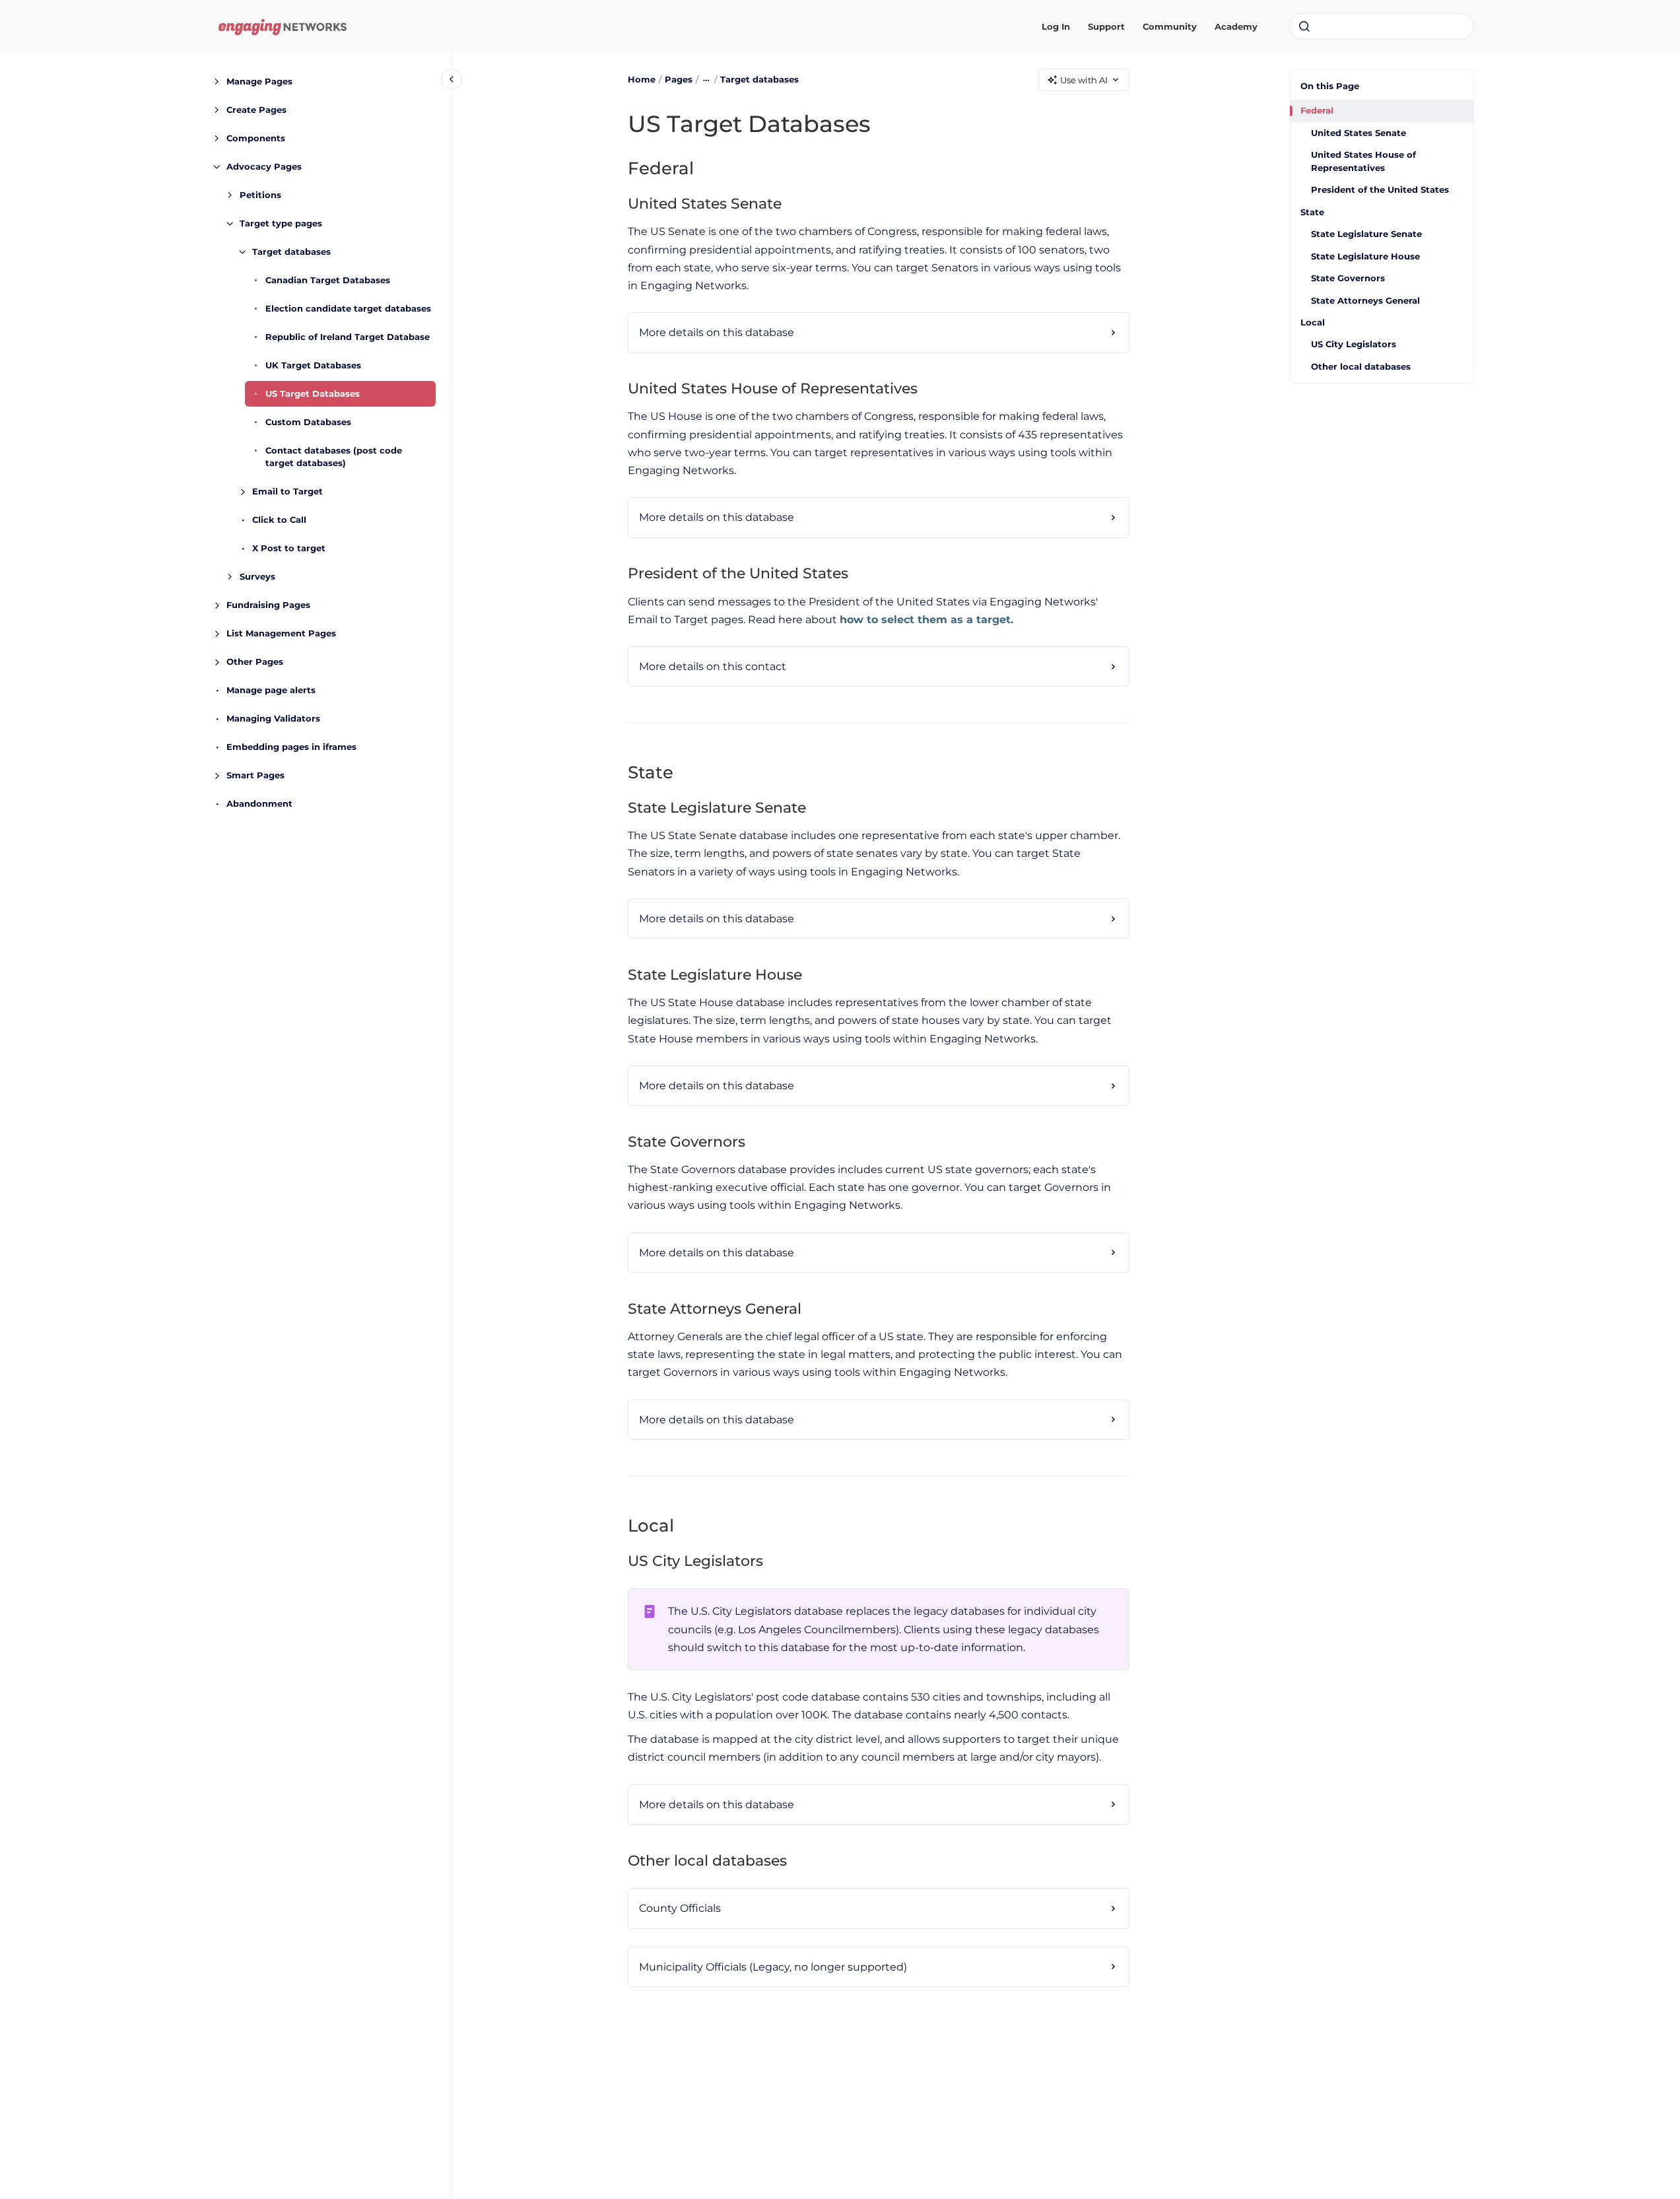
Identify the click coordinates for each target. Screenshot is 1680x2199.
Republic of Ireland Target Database (348, 337)
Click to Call (279, 520)
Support (1106, 26)
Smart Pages (255, 775)
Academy (1236, 26)
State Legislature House (1365, 256)
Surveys (257, 576)
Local (1313, 322)
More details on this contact (713, 666)
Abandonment (259, 803)
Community (1170, 26)
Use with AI (1084, 80)
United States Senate (1359, 133)
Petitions (260, 195)
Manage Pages (259, 81)
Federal (1317, 110)
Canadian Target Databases (328, 280)
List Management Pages (281, 633)
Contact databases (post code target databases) (334, 457)
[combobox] (1382, 26)
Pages (679, 79)
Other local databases (1361, 366)
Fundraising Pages (268, 605)
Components (256, 138)
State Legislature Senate (1366, 234)
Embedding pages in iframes (291, 747)
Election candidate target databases (348, 308)
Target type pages (281, 223)
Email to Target (287, 491)
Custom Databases (308, 422)
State (1312, 212)
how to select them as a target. (926, 620)
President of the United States (1380, 189)
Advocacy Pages (264, 166)
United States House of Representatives (1363, 161)
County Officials (680, 1908)
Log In (1056, 26)
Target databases (291, 252)
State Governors (1348, 278)
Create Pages (256, 110)
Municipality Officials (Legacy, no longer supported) (773, 1967)
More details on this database (717, 332)
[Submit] (1304, 26)
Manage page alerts (271, 690)
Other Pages (255, 661)
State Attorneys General (1365, 300)
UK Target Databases (313, 365)
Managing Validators (273, 718)
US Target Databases (313, 393)
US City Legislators (1354, 344)
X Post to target (289, 548)
